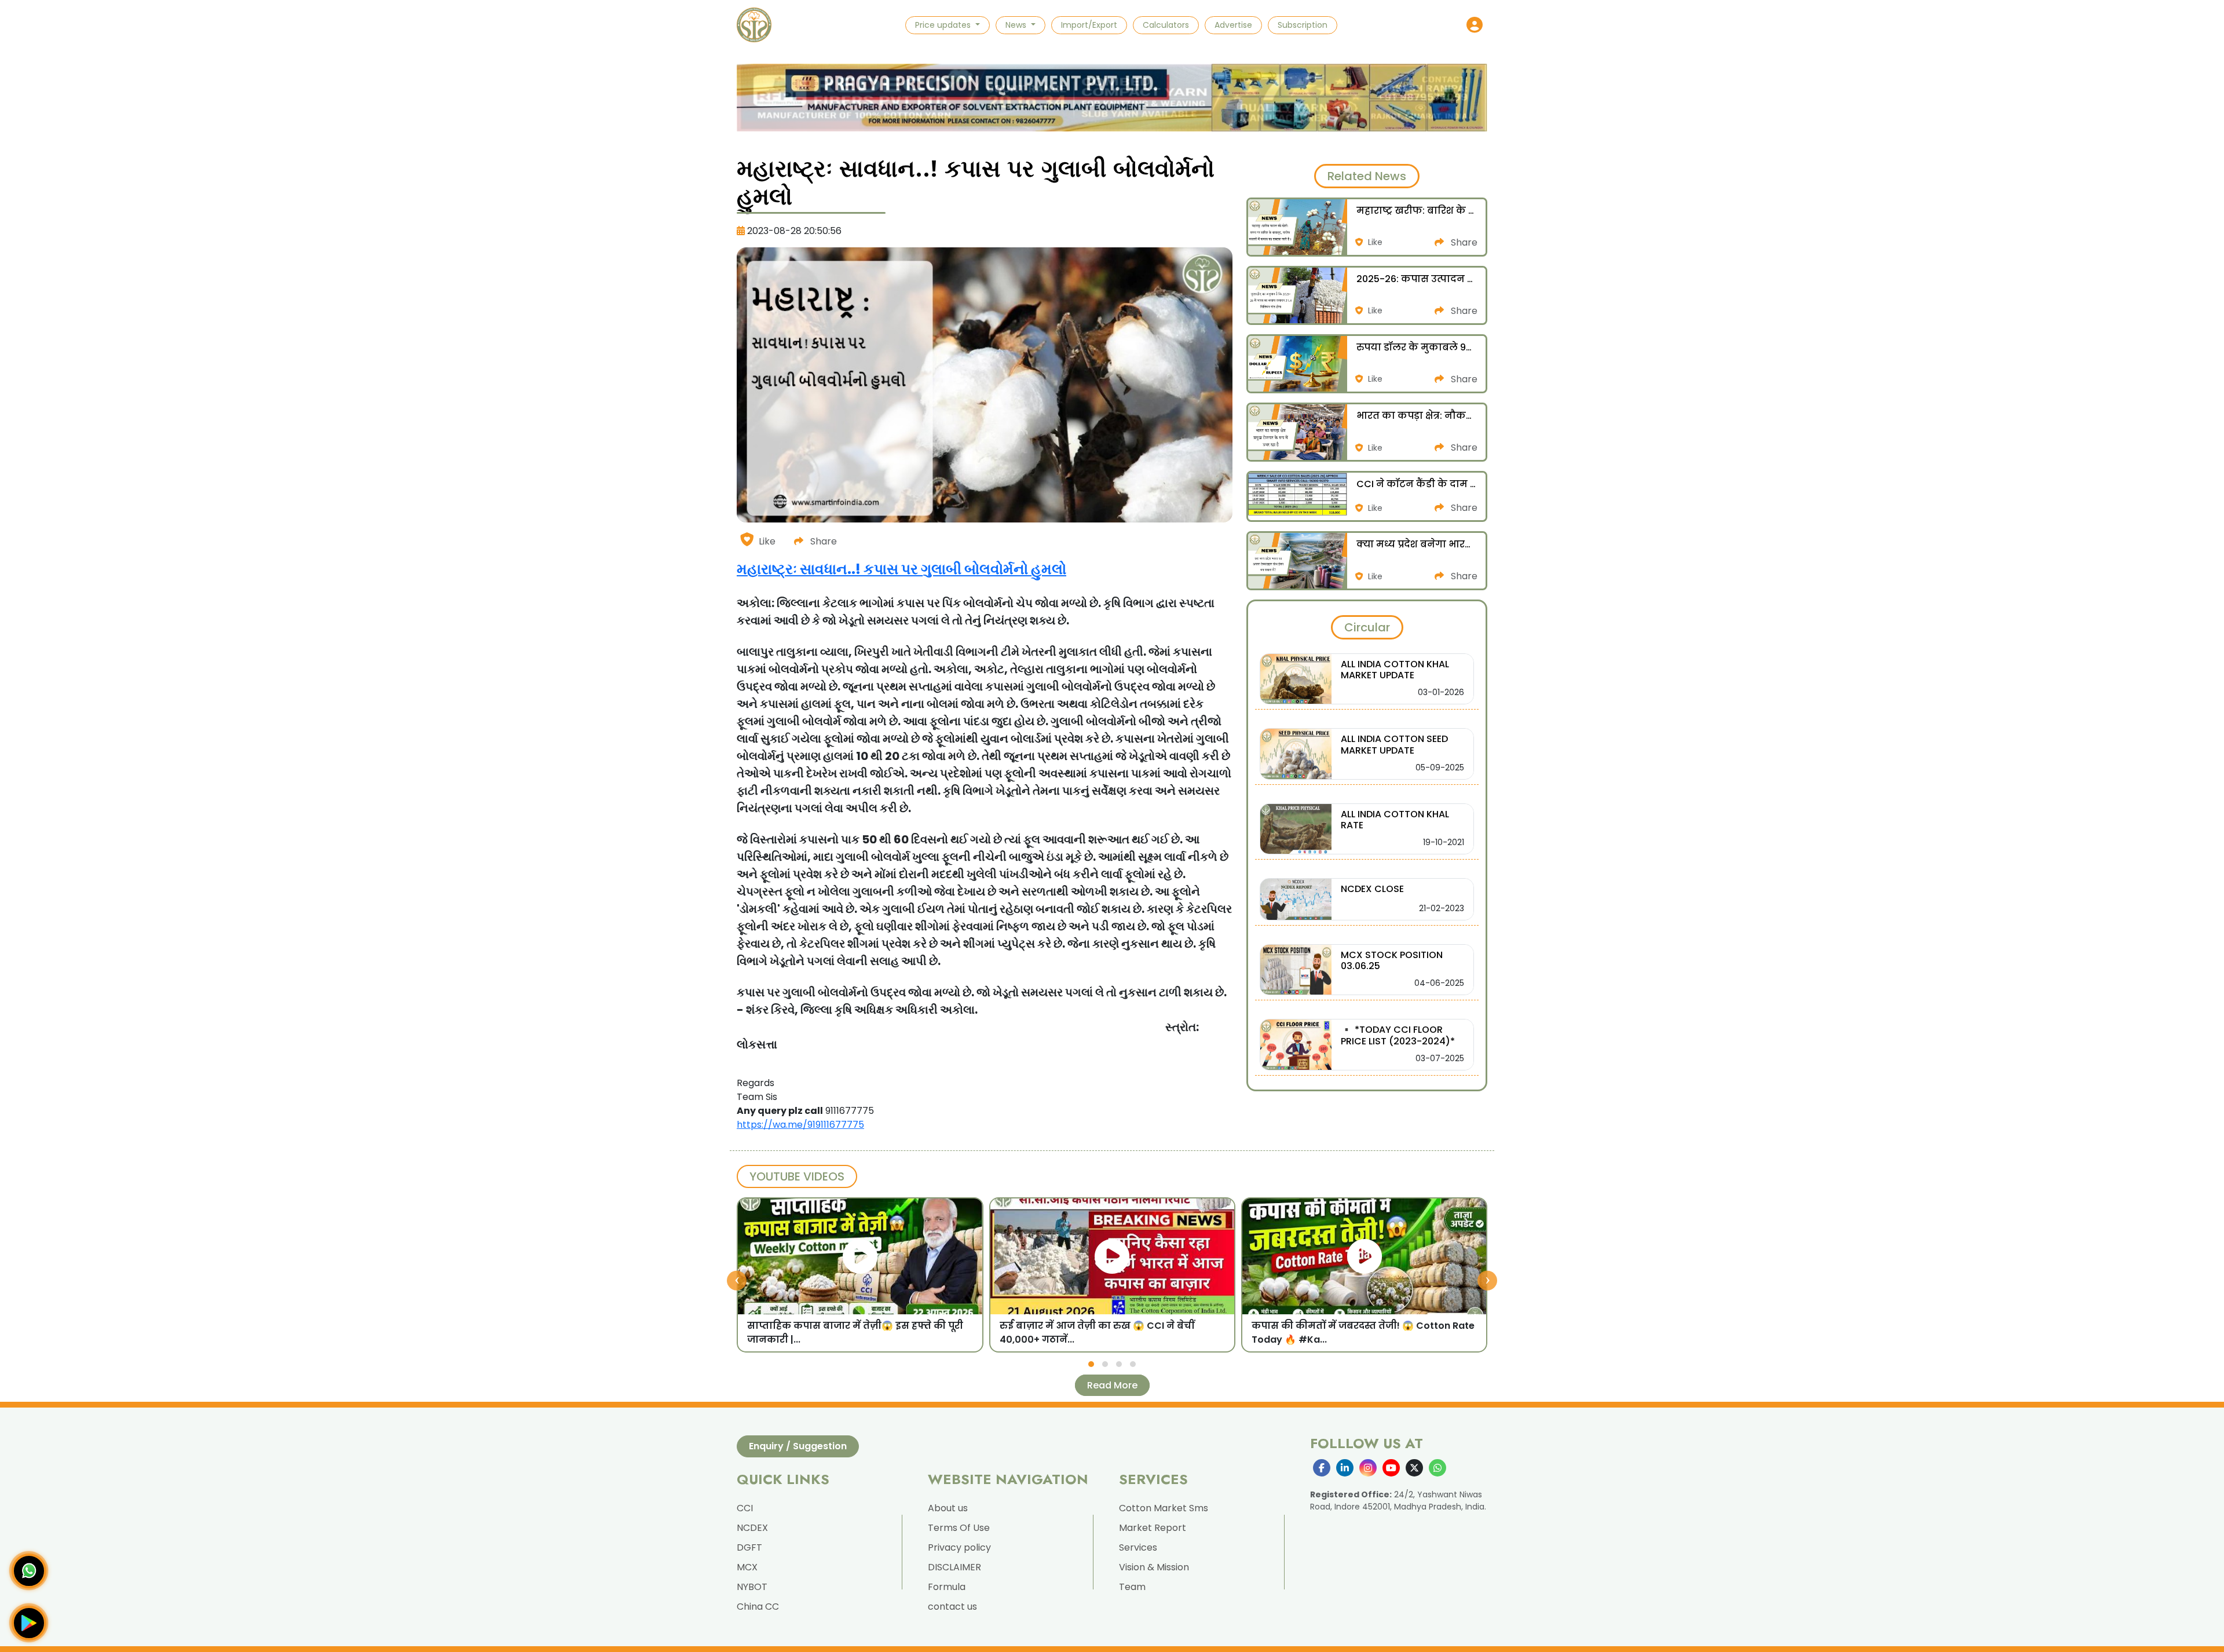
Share (822, 541)
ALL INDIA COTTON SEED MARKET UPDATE (1394, 744)
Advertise (1233, 25)
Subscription (1303, 25)
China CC (758, 1607)
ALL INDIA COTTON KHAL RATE (1395, 820)
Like (767, 541)
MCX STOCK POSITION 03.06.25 (1392, 960)
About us (948, 1508)
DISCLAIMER (954, 1567)
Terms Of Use (959, 1528)
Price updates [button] (944, 25)
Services (1138, 1547)
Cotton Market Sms (1164, 1508)
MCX (747, 1567)
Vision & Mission (1154, 1567)
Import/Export (1089, 25)
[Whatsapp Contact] (29, 1571)
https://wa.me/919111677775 (800, 1125)
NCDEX (752, 1528)
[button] (1475, 25)
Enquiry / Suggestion (798, 1446)
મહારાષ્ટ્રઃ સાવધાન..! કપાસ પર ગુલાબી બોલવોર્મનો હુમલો (901, 569)
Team (1132, 1587)
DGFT (749, 1547)
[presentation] (737, 1281)
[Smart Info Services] (754, 25)
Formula (947, 1587)
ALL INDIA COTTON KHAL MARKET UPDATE (1395, 670)
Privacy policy (959, 1547)
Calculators (1166, 25)
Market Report (1153, 1528)
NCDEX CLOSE (1372, 889)
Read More (1112, 1385)
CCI (745, 1508)
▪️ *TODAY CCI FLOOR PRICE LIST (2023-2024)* (1398, 1035)
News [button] (1017, 25)
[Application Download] (29, 1623)
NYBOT (752, 1587)
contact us (952, 1607)
